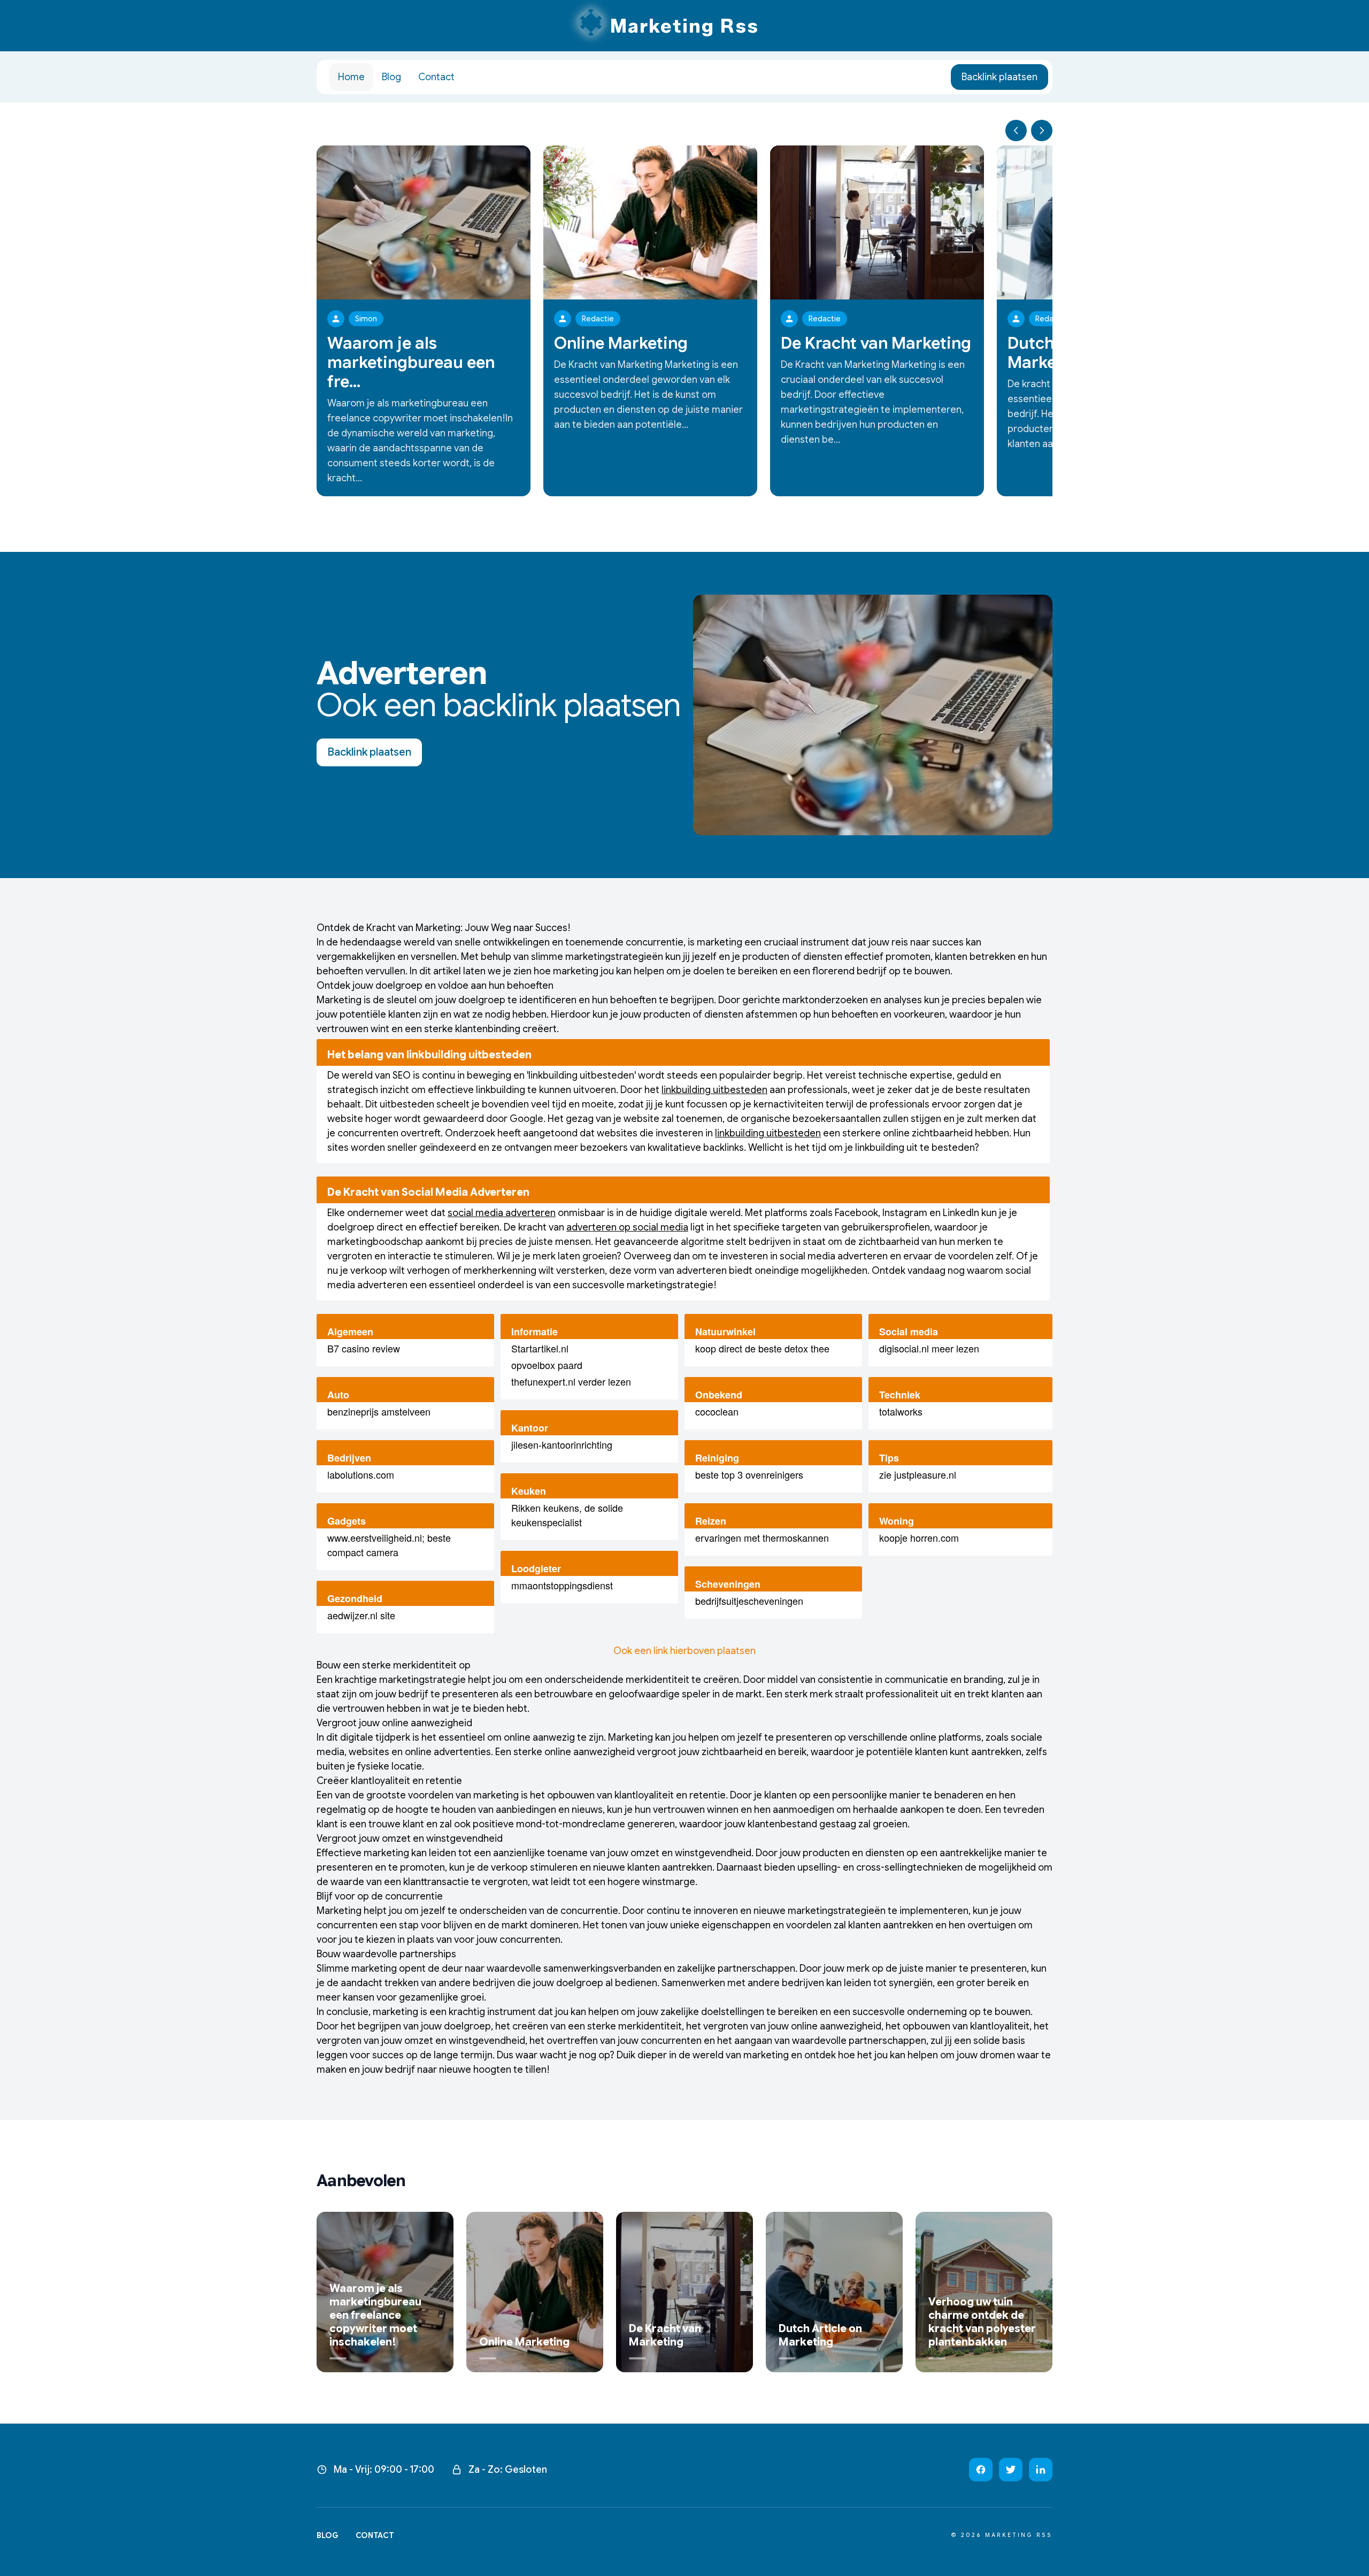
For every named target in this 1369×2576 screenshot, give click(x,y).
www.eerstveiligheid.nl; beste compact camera (389, 1545)
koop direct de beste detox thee (762, 1348)
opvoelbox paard (547, 1365)
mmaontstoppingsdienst (562, 1585)
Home (351, 77)
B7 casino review (364, 1348)
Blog (391, 77)
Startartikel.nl (540, 1348)
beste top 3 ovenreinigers (749, 1474)
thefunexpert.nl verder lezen (571, 1381)
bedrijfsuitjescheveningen (749, 1601)
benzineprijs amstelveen (379, 1411)
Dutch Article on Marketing (820, 2335)
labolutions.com (361, 1474)
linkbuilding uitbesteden (714, 1090)
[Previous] (1016, 130)
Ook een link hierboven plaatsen (684, 1651)
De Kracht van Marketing (876, 343)
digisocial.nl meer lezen (929, 1348)
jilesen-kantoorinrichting (562, 1444)
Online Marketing (621, 343)
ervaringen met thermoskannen (762, 1537)
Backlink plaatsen (999, 77)
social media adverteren (502, 1213)
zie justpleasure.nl (918, 1474)
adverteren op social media (627, 1227)
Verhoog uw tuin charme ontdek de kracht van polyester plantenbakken (982, 2322)
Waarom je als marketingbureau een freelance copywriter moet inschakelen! (375, 2315)
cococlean (717, 1411)
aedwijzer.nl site (361, 1615)
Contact (436, 77)
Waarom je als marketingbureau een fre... (411, 363)
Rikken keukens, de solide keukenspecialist (567, 1515)
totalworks (901, 1411)
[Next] (1042, 130)
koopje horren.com (919, 1537)
